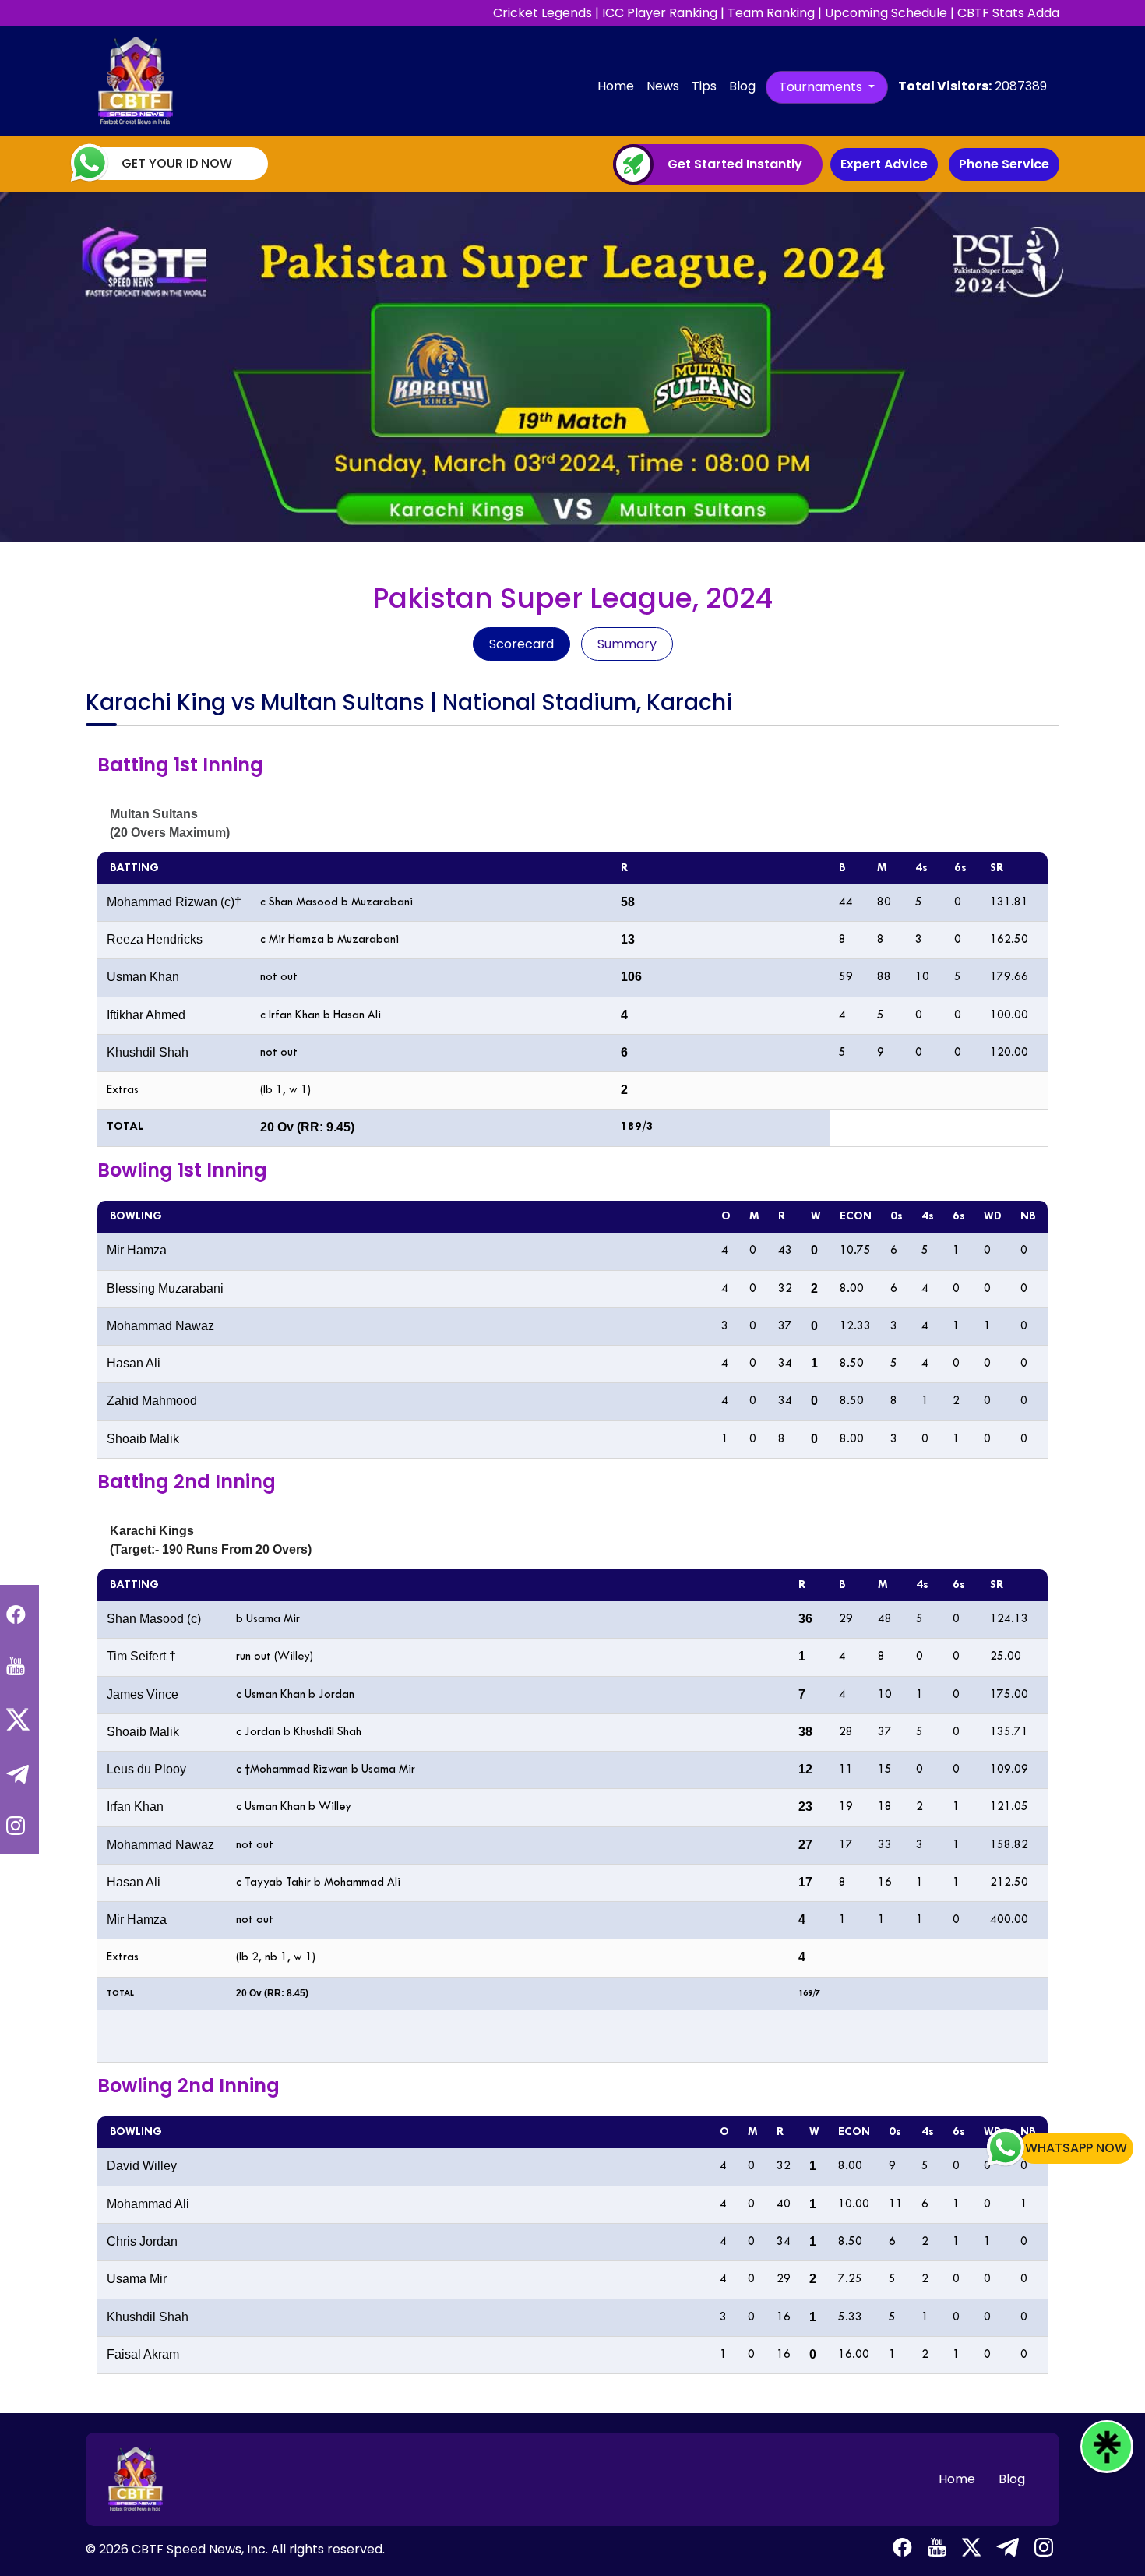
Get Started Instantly (735, 164)
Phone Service (1004, 164)
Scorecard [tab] (521, 644)
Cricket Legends (543, 13)
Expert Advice (884, 164)
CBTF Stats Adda (1008, 13)
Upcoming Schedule (886, 13)
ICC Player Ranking (660, 13)
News (663, 86)
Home (619, 86)
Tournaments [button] (822, 87)
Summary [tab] (627, 644)
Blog (742, 86)
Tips (704, 86)
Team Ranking (771, 13)
